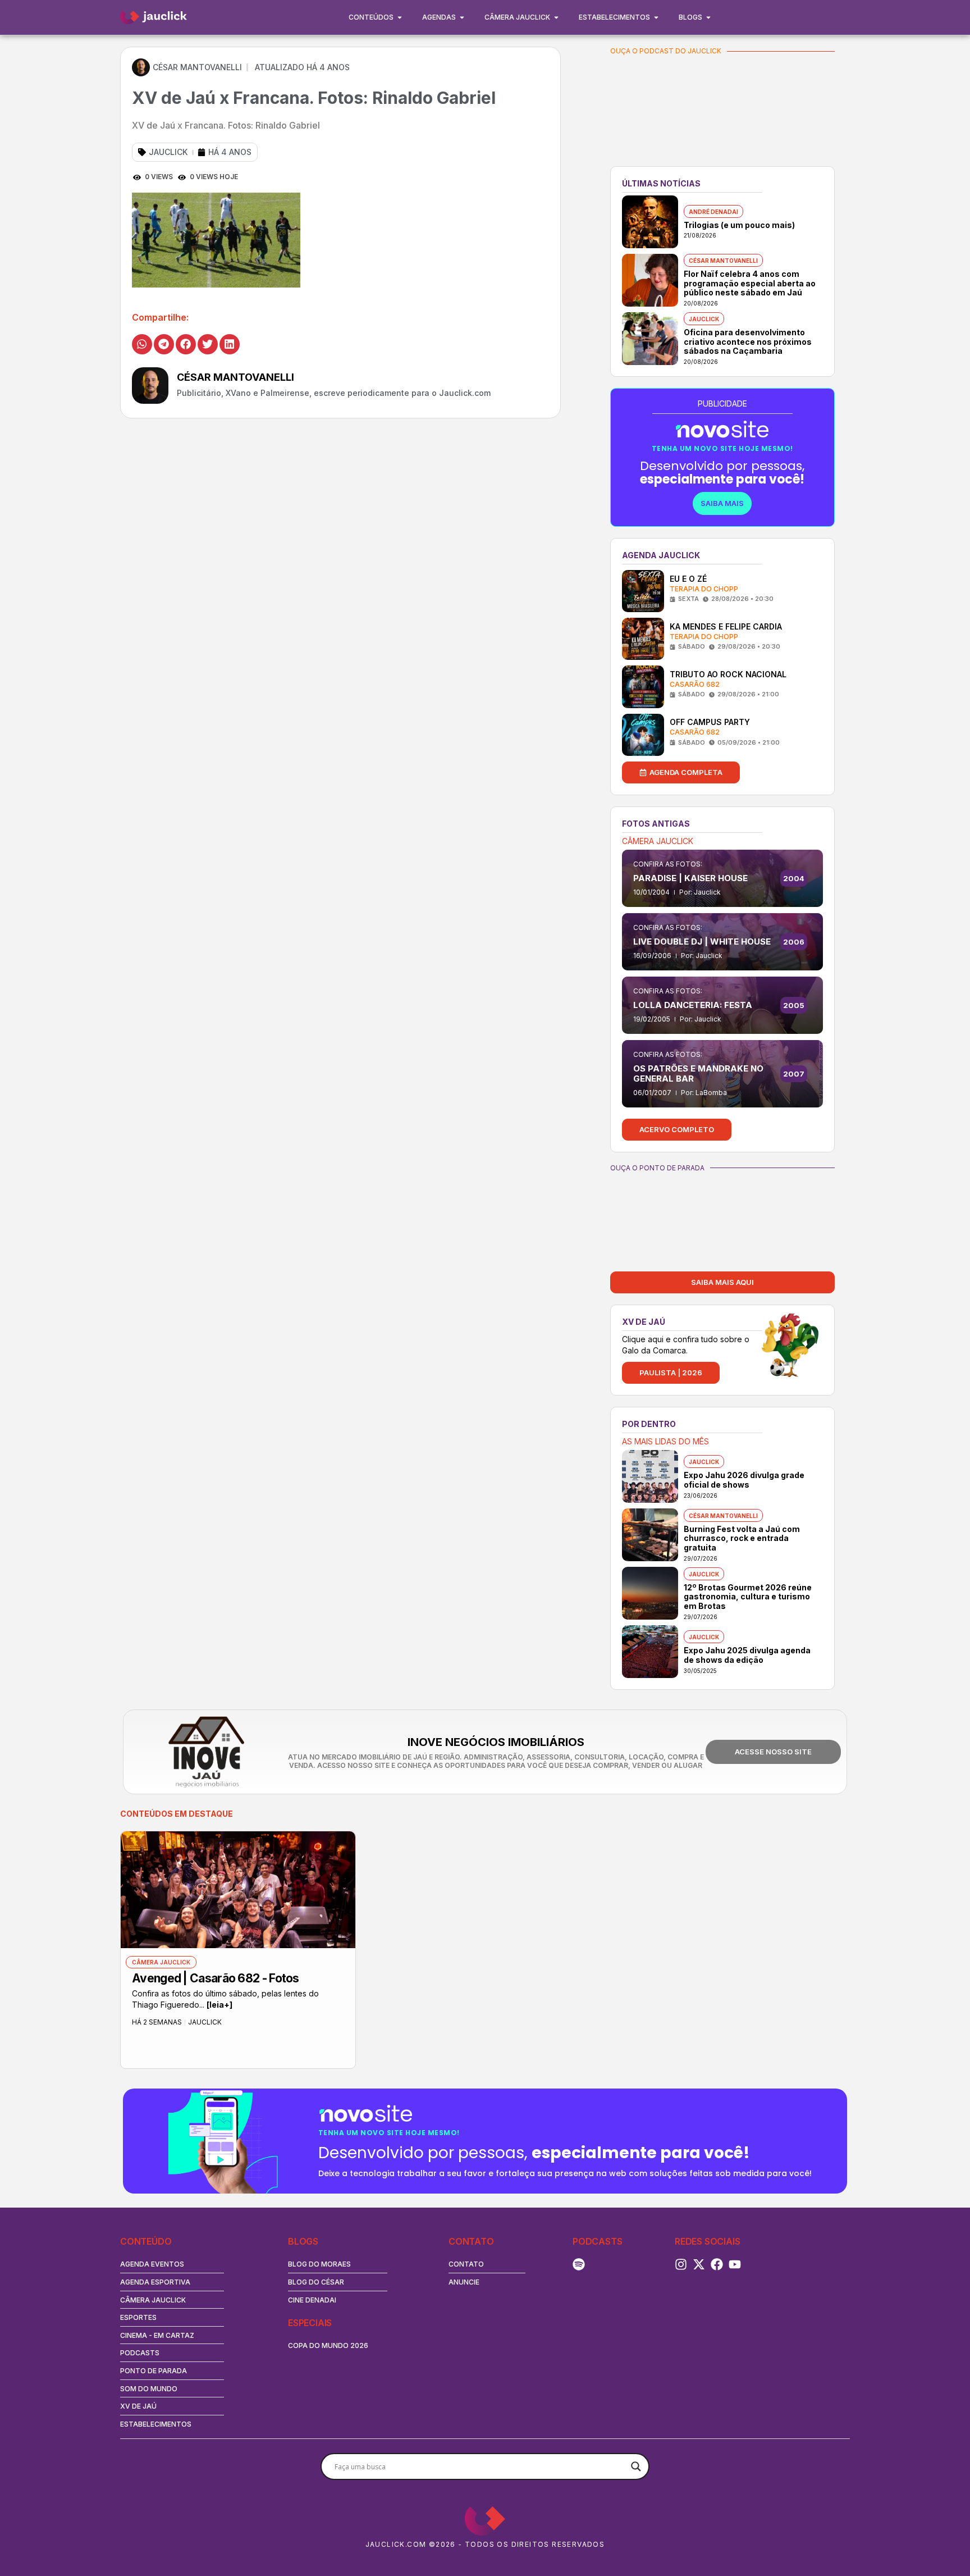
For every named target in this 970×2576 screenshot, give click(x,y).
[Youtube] (735, 2264)
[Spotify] (579, 2264)
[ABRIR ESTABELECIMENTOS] (656, 17)
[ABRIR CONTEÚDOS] (400, 17)
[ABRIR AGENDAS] (462, 17)
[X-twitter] (699, 2264)
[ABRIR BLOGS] (708, 17)
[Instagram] (681, 2264)
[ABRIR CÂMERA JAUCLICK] (556, 17)
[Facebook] (717, 2264)
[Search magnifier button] (636, 2466)
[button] (142, 344)
